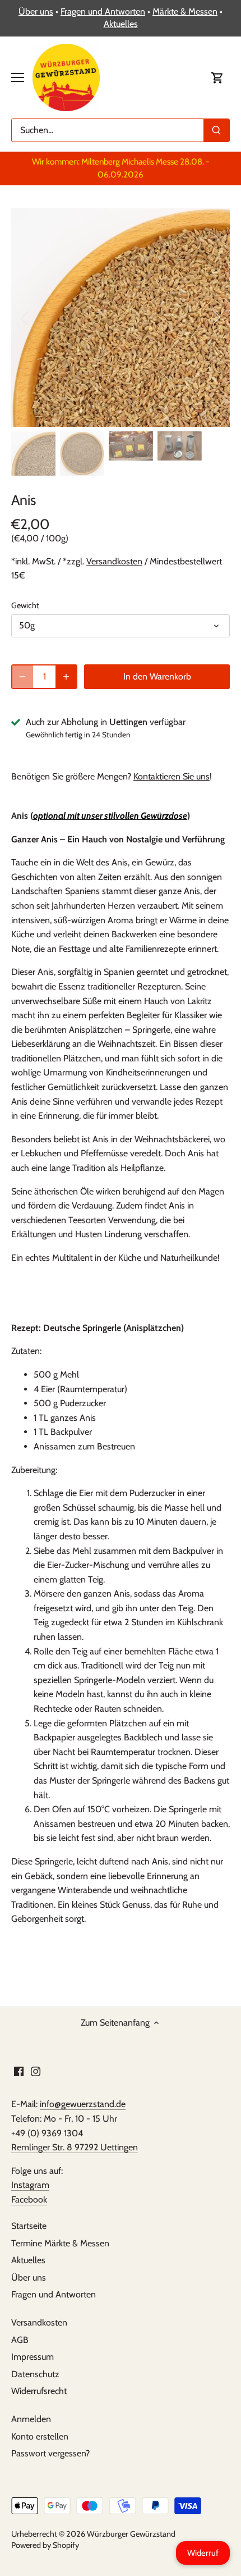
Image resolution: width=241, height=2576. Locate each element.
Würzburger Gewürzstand (131, 2534)
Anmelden (31, 2419)
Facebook (29, 2199)
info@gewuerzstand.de (83, 2104)
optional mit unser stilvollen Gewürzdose (110, 816)
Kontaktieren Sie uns (172, 776)
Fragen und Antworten (103, 12)
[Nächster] (216, 317)
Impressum (33, 2357)
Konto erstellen (40, 2436)
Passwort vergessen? (50, 2453)
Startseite (29, 2226)
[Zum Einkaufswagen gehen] (217, 77)
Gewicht (25, 606)
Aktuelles (121, 24)
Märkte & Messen (185, 12)
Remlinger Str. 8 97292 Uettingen (75, 2147)
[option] (121, 317)
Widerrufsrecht (39, 2391)
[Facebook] (19, 2071)
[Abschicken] (216, 130)
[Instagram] (36, 2071)
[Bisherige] (25, 317)
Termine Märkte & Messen (60, 2243)
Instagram (30, 2185)
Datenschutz (35, 2374)
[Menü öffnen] (18, 77)
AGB (20, 2340)
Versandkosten (114, 561)
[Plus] (66, 677)
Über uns (36, 12)
